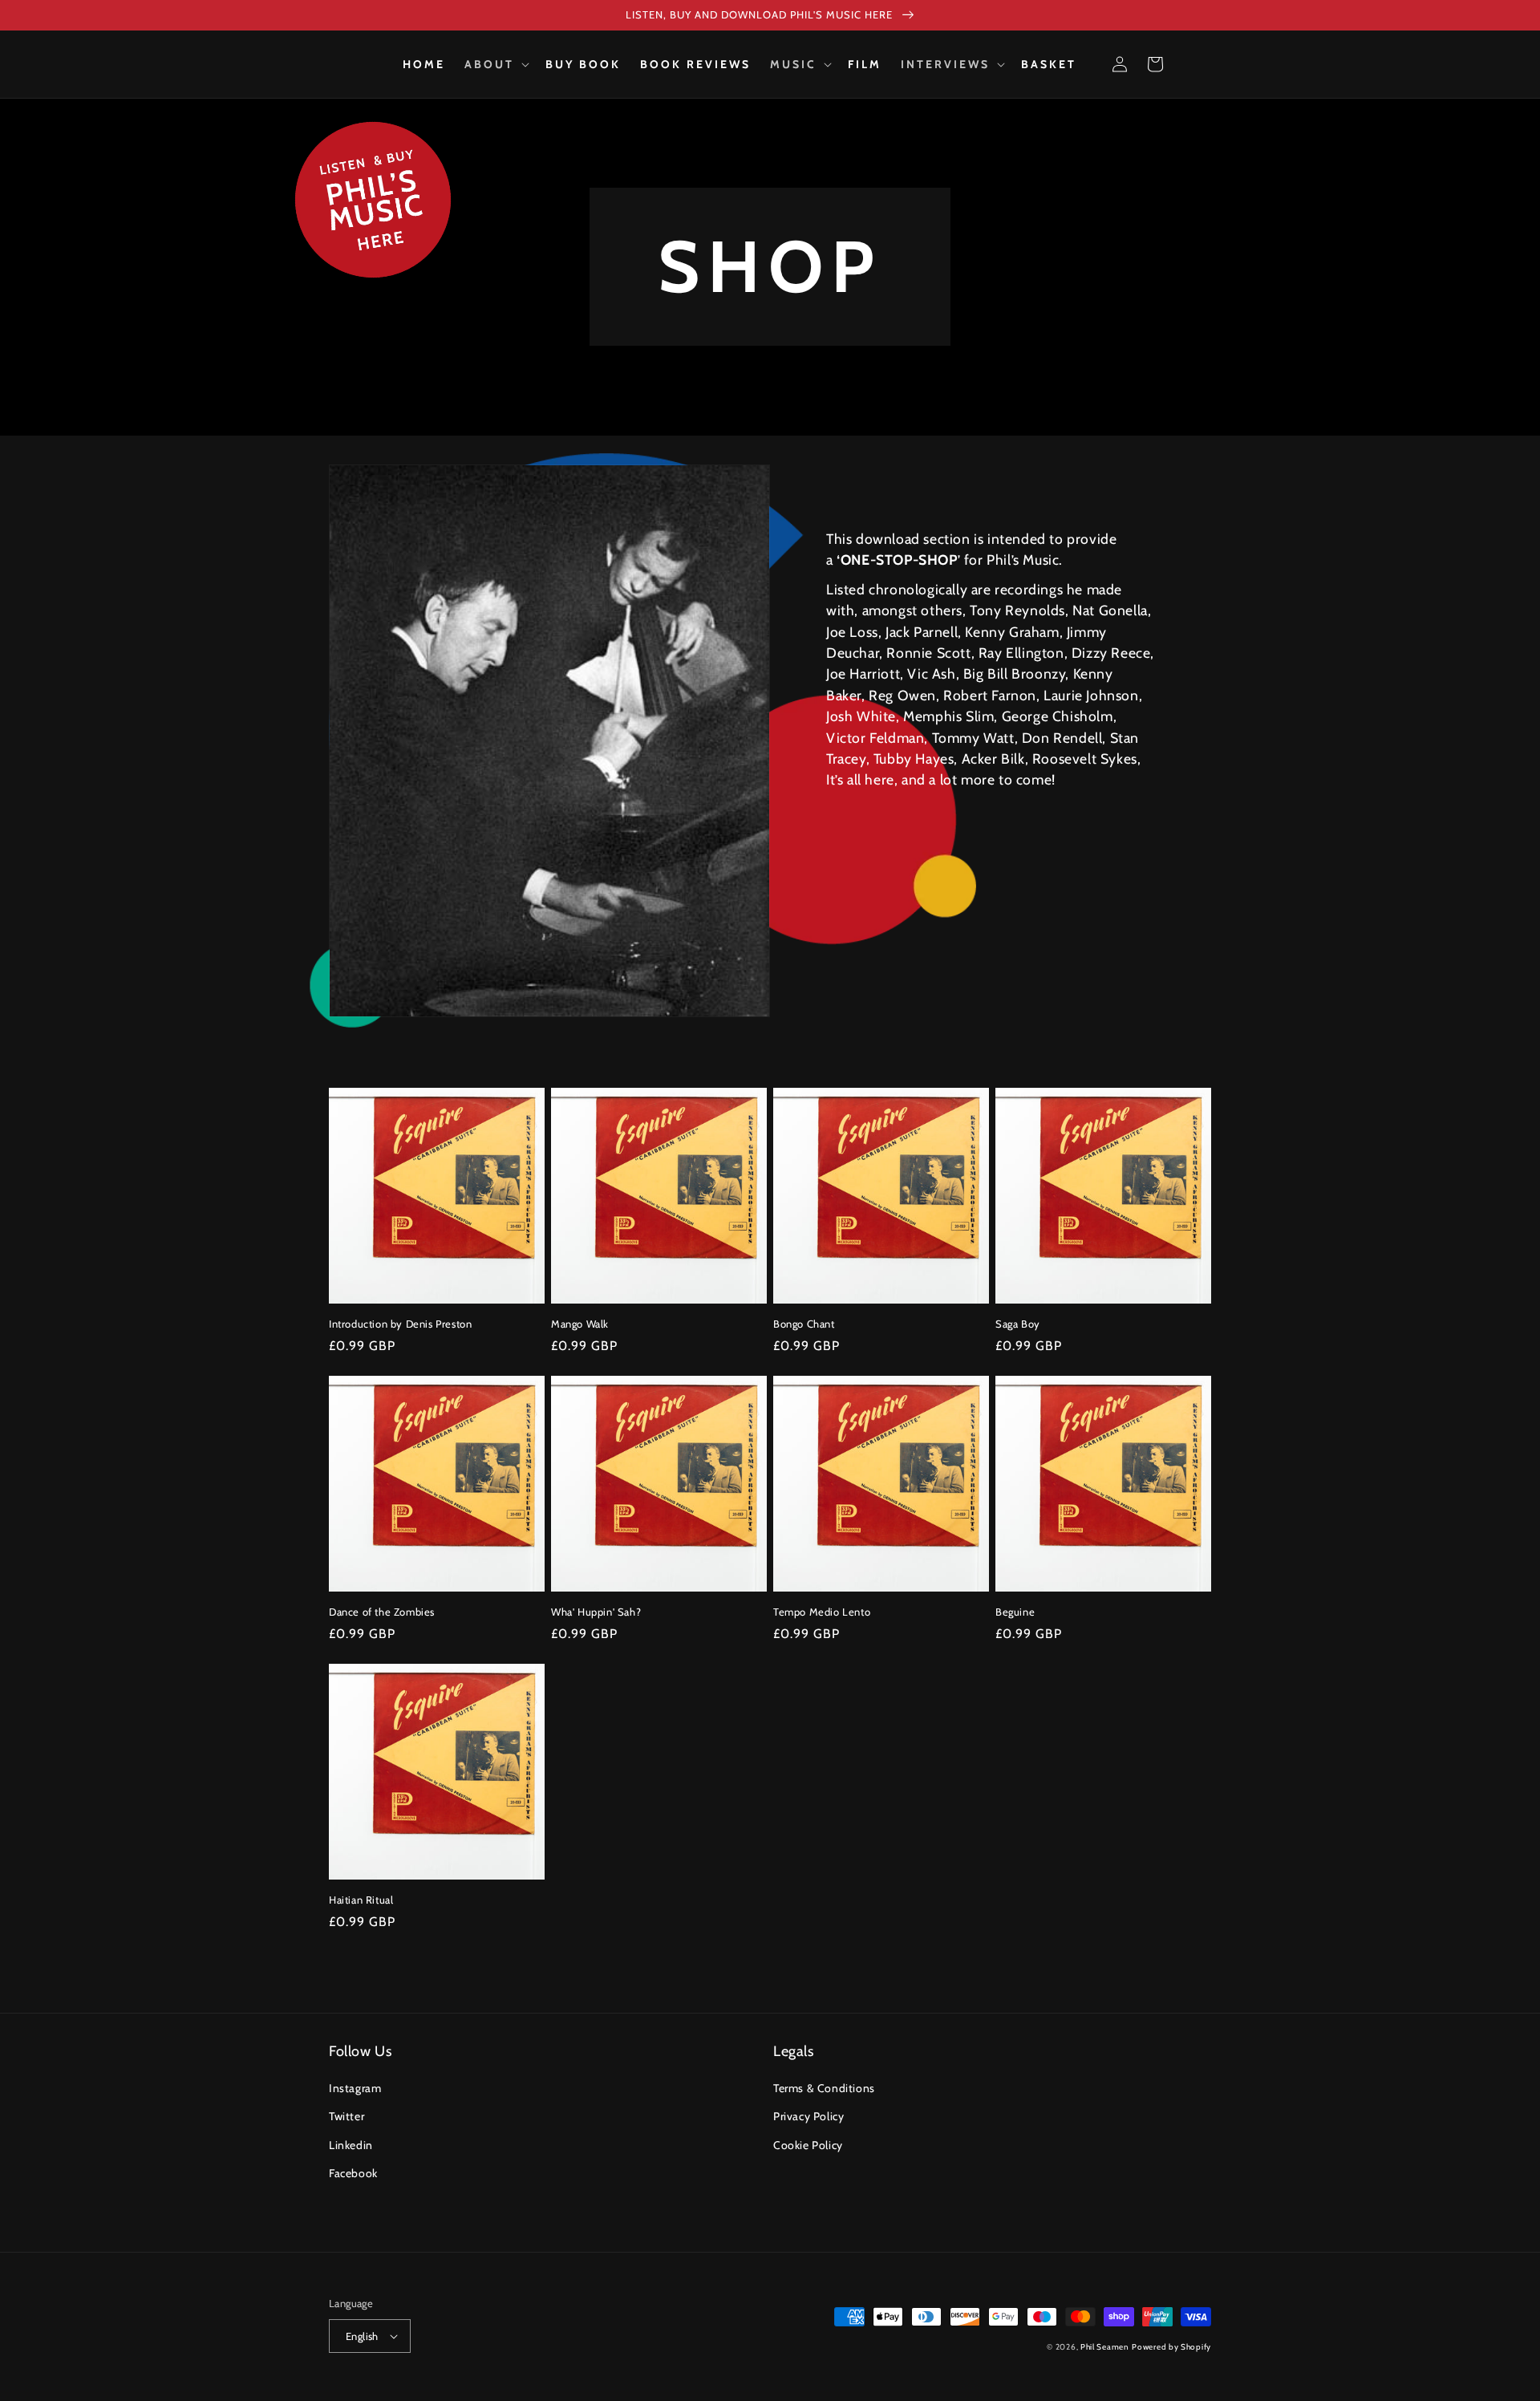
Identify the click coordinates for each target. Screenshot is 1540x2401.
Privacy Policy (808, 2116)
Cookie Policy (808, 2145)
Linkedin (351, 2145)
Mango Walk (580, 1324)
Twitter (346, 2116)
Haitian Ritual (361, 1900)
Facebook (353, 2173)
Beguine (1015, 1612)
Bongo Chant (804, 1324)
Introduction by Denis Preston (400, 1324)
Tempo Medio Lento (822, 1612)
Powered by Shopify (1171, 2347)
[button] (495, 64)
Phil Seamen (1105, 2347)
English (362, 2336)
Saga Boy (1018, 1324)
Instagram (355, 2088)
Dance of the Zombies (382, 1612)
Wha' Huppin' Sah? (596, 1612)
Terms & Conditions (824, 2088)
